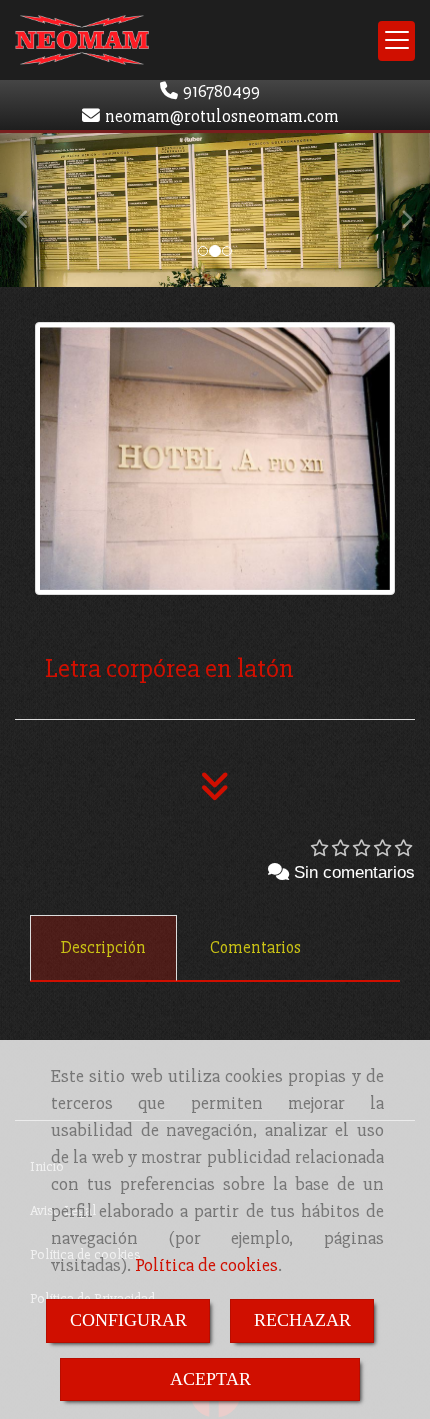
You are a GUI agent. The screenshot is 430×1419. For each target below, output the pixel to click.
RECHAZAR (302, 1320)
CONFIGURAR (128, 1320)
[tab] (103, 948)
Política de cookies (206, 1265)
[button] (32, 210)
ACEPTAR (210, 1379)
